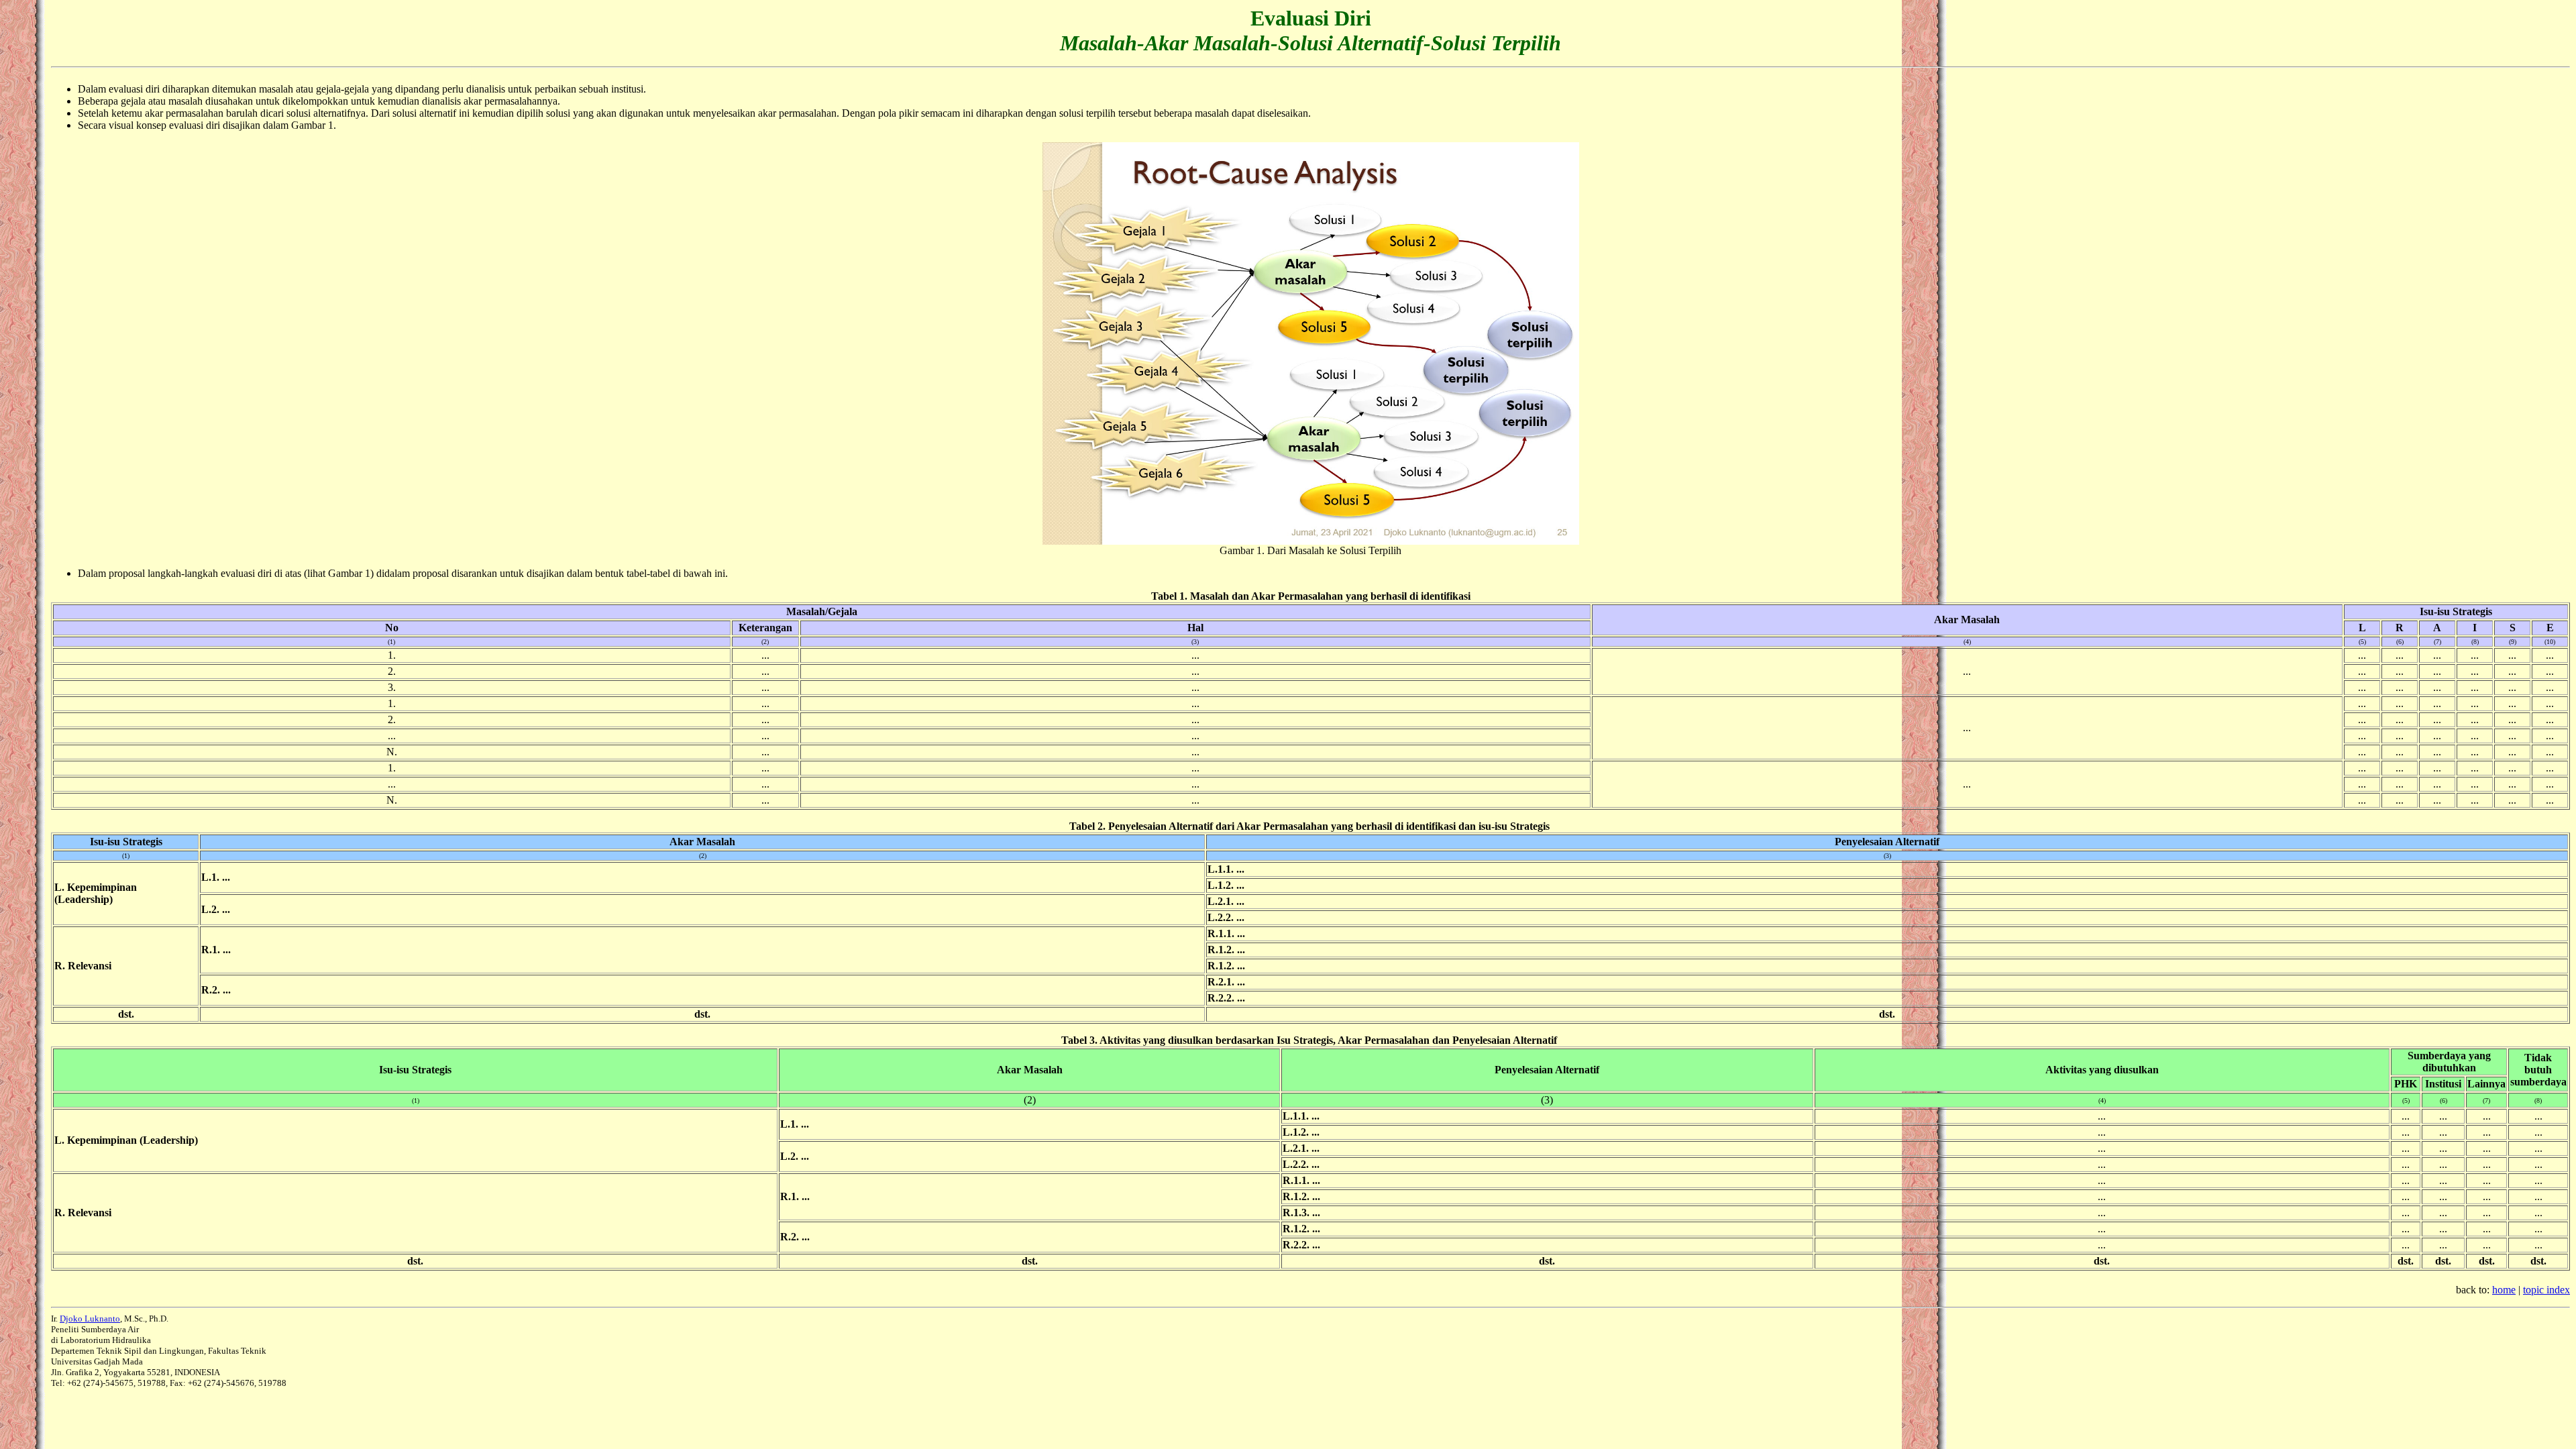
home (2504, 1290)
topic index (2546, 1290)
